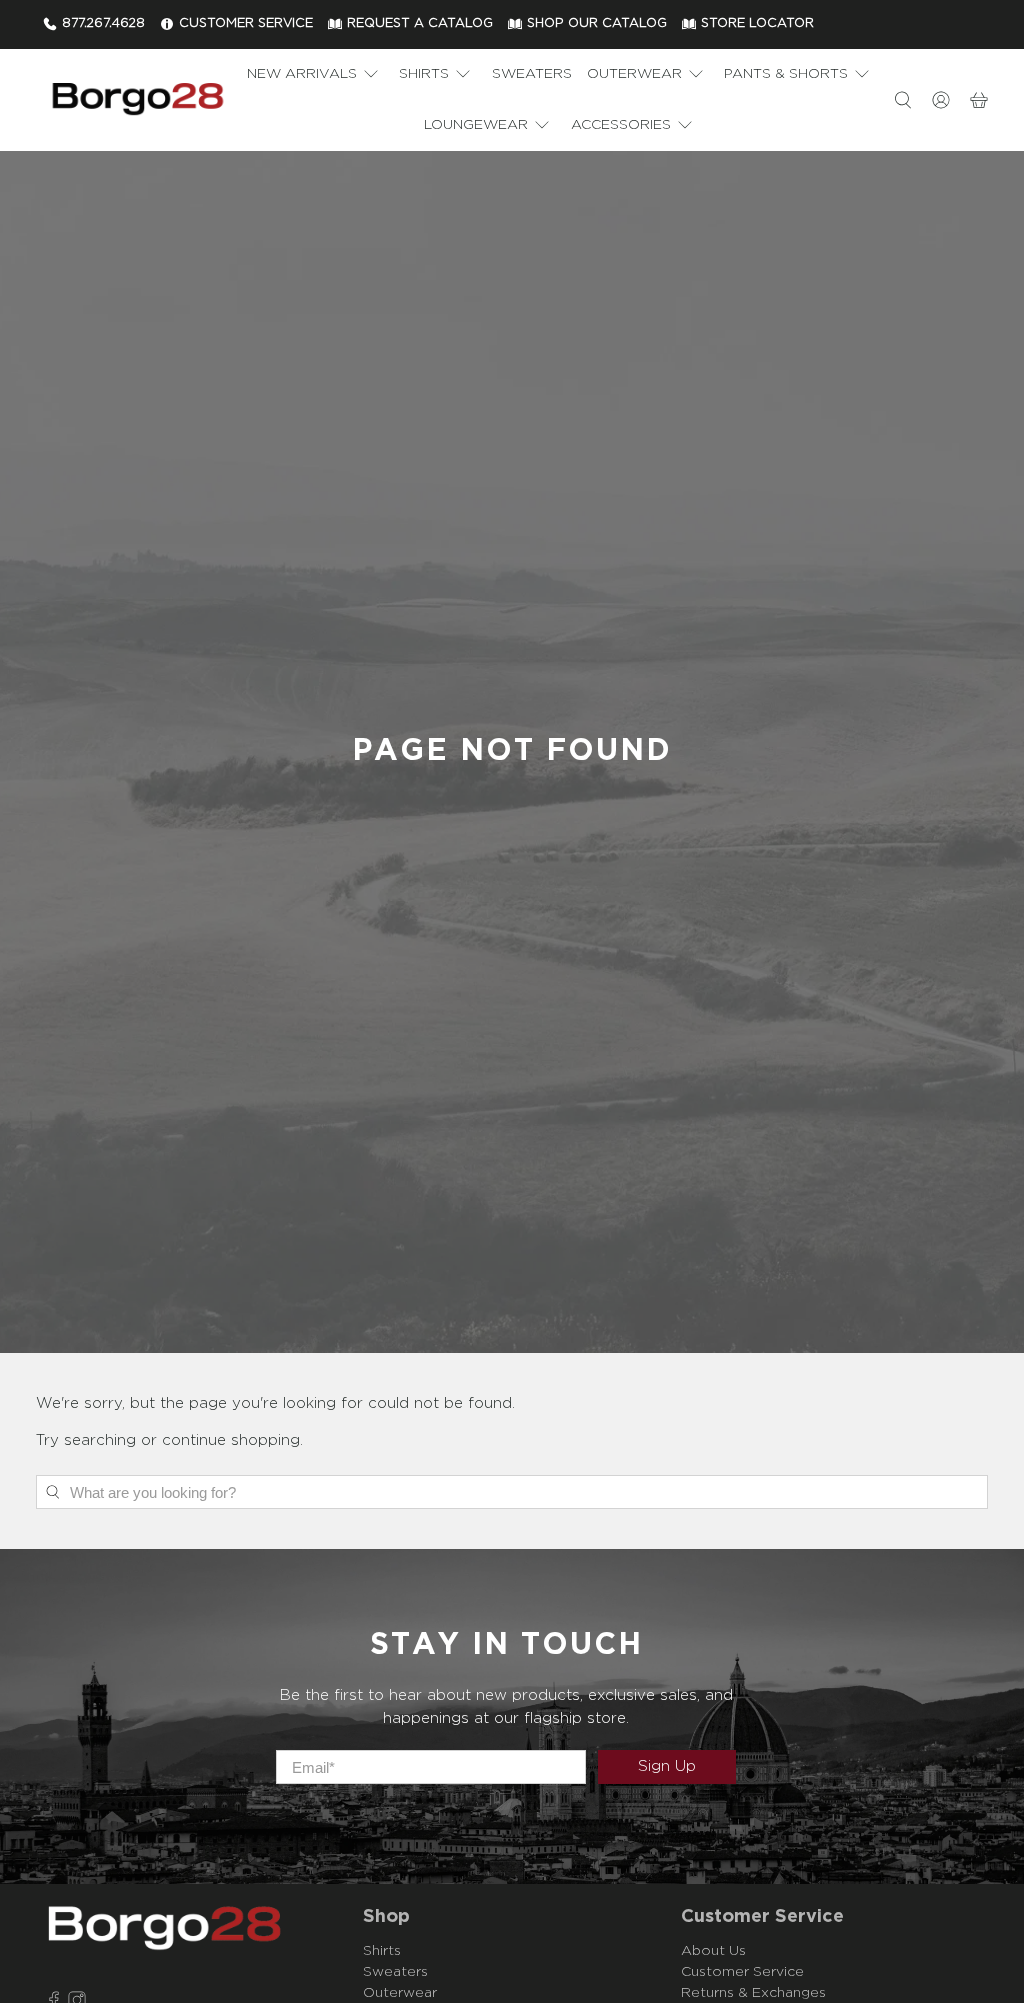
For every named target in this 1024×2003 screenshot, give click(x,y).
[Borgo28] (137, 99)
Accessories (621, 125)
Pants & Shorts (786, 74)
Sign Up (667, 1766)
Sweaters (532, 74)
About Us (713, 1951)
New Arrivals (302, 74)
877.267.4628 (103, 23)
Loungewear (476, 125)
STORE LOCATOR (757, 23)
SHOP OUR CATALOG (597, 23)
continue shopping (231, 1440)
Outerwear (634, 74)
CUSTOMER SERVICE (246, 23)
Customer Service (742, 1972)
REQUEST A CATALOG (420, 23)
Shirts (424, 74)
